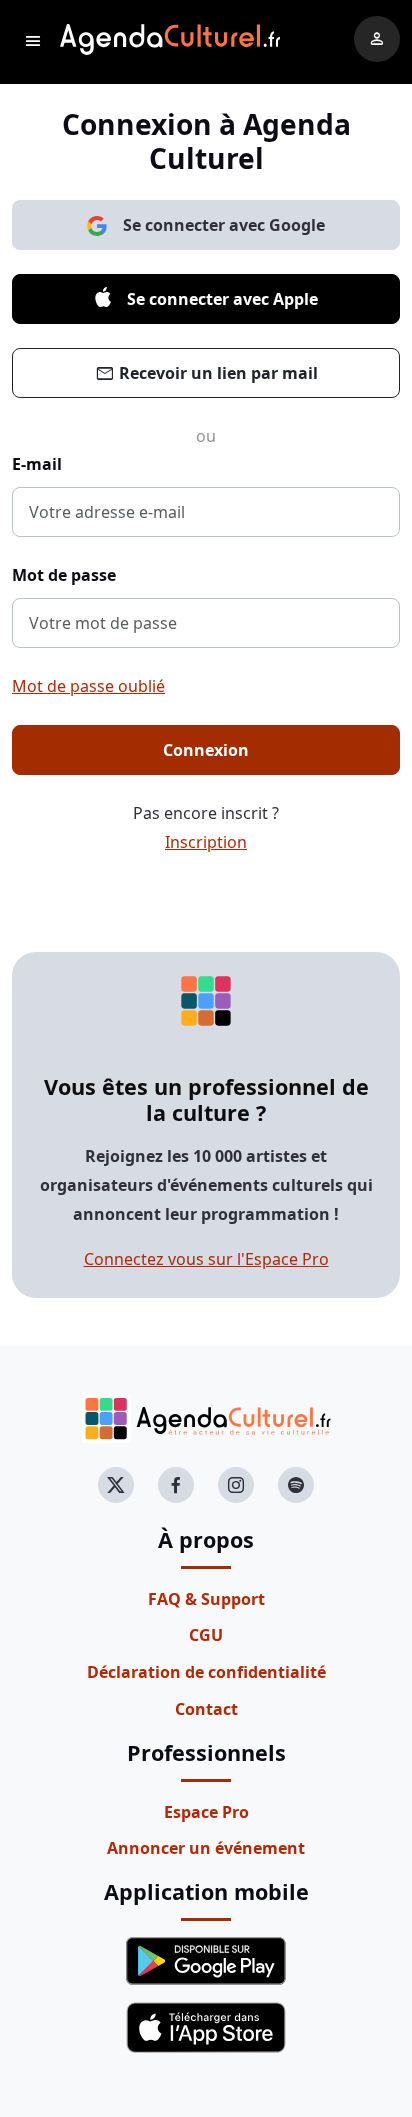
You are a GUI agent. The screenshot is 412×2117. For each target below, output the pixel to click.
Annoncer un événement (206, 1848)
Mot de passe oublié (88, 686)
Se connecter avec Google (224, 225)
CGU (206, 1635)
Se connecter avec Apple (222, 299)
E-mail (37, 464)
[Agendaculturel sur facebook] (176, 1485)
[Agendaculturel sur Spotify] (296, 1485)
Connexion (206, 750)
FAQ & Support (206, 1599)
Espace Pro (206, 1812)
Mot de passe (64, 575)
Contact (206, 1709)
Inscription (206, 842)
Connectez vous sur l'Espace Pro (206, 1259)
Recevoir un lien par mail (206, 374)
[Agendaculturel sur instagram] (236, 1485)
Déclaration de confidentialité (206, 1672)
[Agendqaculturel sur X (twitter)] (116, 1485)
